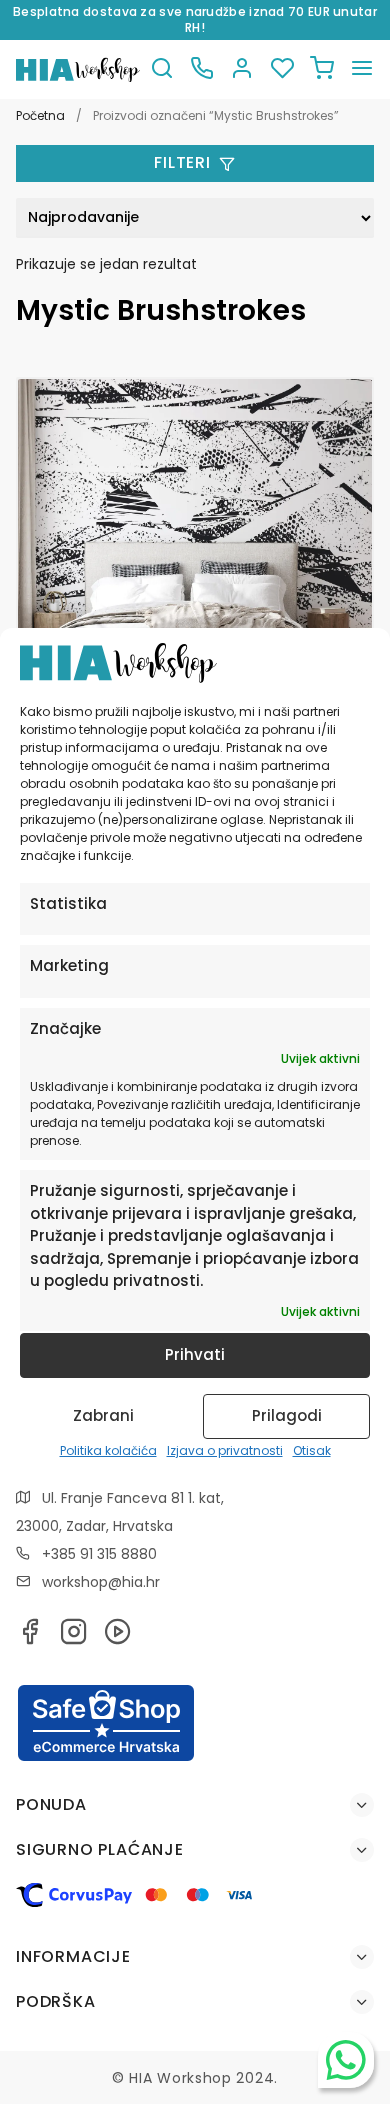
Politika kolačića (108, 1450)
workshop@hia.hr (101, 1582)
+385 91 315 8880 (99, 1554)
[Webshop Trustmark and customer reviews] (106, 1758)
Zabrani (103, 1415)
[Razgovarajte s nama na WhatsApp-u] (346, 2060)
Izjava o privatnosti (225, 1450)
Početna (40, 115)
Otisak (312, 1450)
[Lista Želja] (282, 69)
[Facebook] (30, 1637)
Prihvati (195, 1354)
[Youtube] (118, 1637)
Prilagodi (287, 1415)
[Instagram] (74, 1637)
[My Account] (242, 69)
